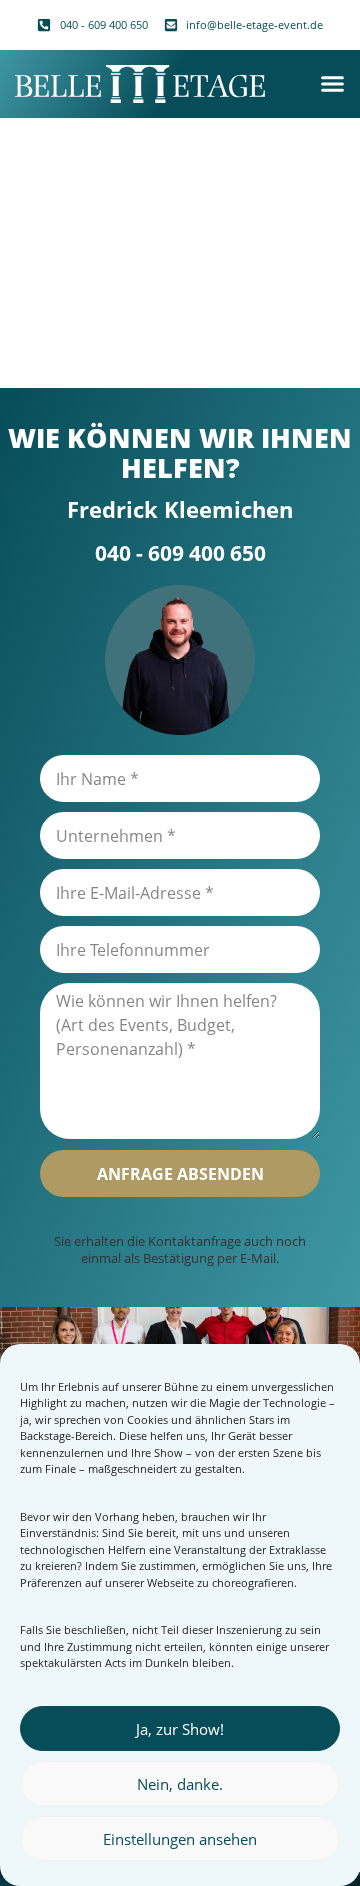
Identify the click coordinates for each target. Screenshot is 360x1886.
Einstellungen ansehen (180, 1839)
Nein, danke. (180, 1784)
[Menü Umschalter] (332, 83)
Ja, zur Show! (180, 1729)
